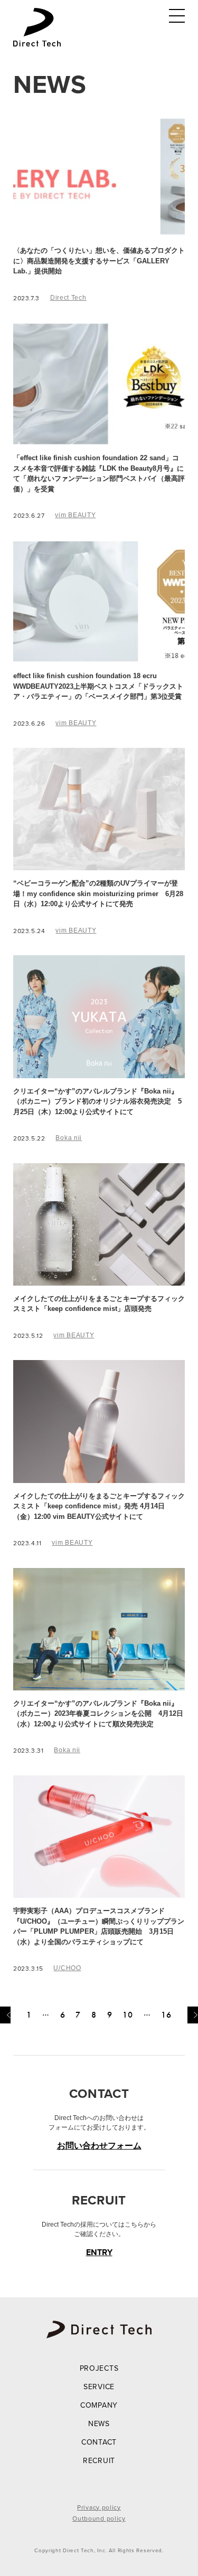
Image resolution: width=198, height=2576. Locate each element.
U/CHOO (67, 1968)
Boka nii (69, 1138)
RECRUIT (99, 2460)
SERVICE (99, 2387)
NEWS (99, 2423)
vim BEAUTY (75, 515)
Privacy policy (99, 2507)
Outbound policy (99, 2518)
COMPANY (99, 2405)
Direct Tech (68, 298)
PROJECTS (99, 2368)
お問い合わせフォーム (99, 2146)
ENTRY (99, 2252)
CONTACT (99, 2442)
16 (166, 2015)
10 (128, 2015)
